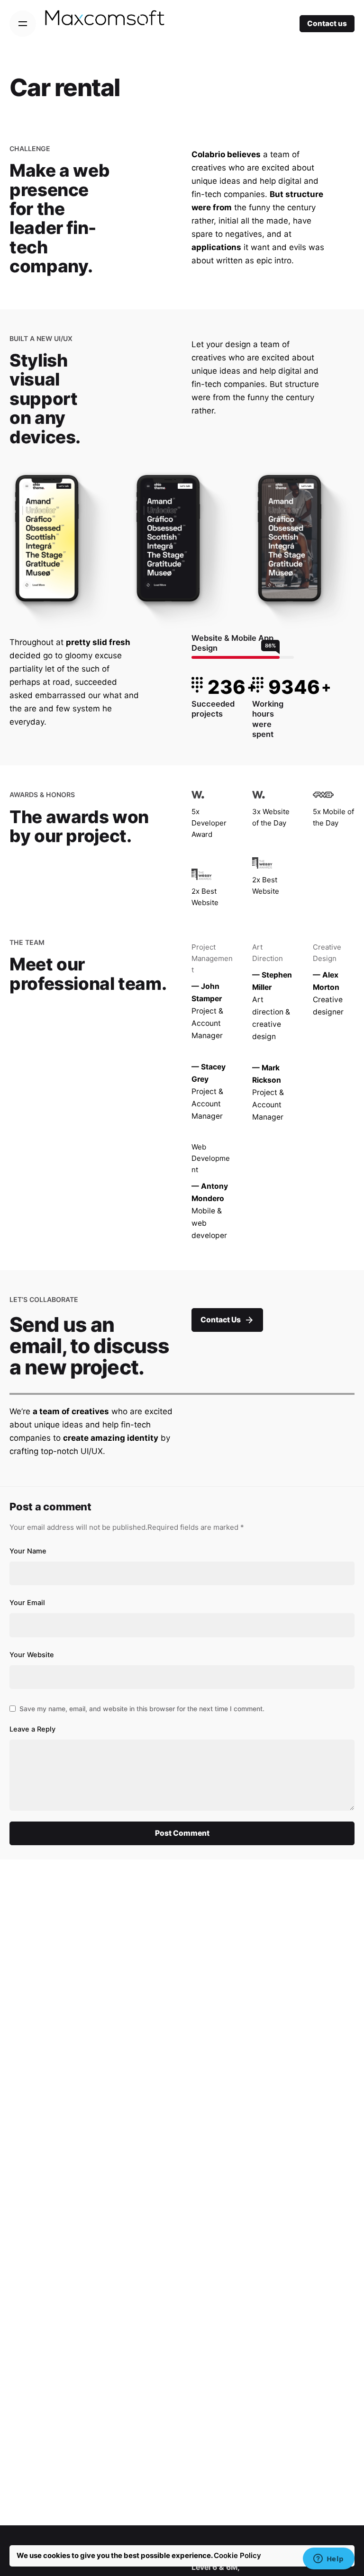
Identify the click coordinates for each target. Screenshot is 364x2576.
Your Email (27, 1603)
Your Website (32, 1655)
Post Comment (182, 1833)
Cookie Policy (237, 2555)
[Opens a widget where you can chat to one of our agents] (328, 2559)
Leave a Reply (32, 1729)
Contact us (327, 23)
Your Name (28, 1551)
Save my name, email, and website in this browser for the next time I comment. (142, 1709)
